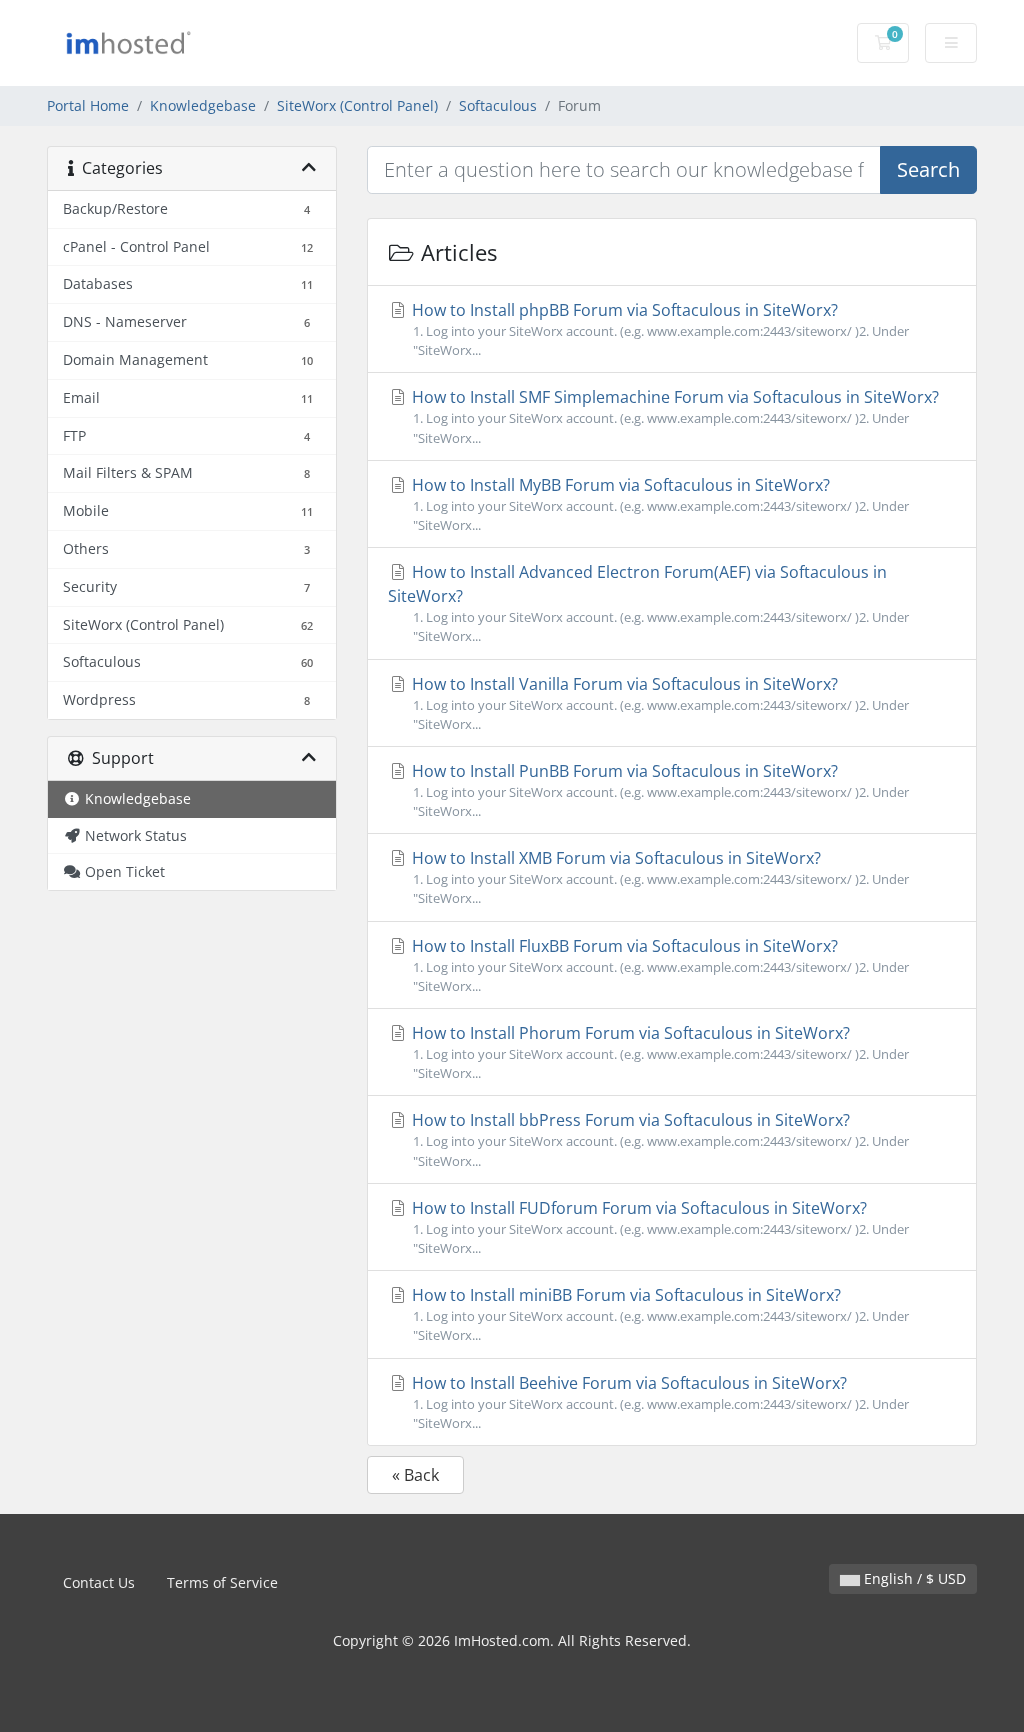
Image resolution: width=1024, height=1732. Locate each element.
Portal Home (88, 105)
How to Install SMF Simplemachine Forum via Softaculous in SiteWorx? (673, 416)
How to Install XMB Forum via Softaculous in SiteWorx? (658, 877)
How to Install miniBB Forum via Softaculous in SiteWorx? (658, 1314)
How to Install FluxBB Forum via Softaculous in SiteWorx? (658, 965)
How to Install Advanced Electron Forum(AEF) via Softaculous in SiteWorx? (648, 603)
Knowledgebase (203, 105)
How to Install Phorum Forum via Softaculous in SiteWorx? (658, 1052)
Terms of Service (222, 1582)
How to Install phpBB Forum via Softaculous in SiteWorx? (658, 329)
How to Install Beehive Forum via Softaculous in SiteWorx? (658, 1402)
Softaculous (498, 105)
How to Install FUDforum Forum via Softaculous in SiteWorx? (658, 1227)
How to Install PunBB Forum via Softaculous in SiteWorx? (658, 790)
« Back (415, 1475)
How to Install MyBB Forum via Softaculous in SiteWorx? (658, 504)
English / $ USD (913, 1578)
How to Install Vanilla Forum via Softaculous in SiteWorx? (658, 703)
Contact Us (99, 1582)
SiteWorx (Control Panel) (357, 105)
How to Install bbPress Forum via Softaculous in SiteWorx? (658, 1139)
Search (928, 169)
